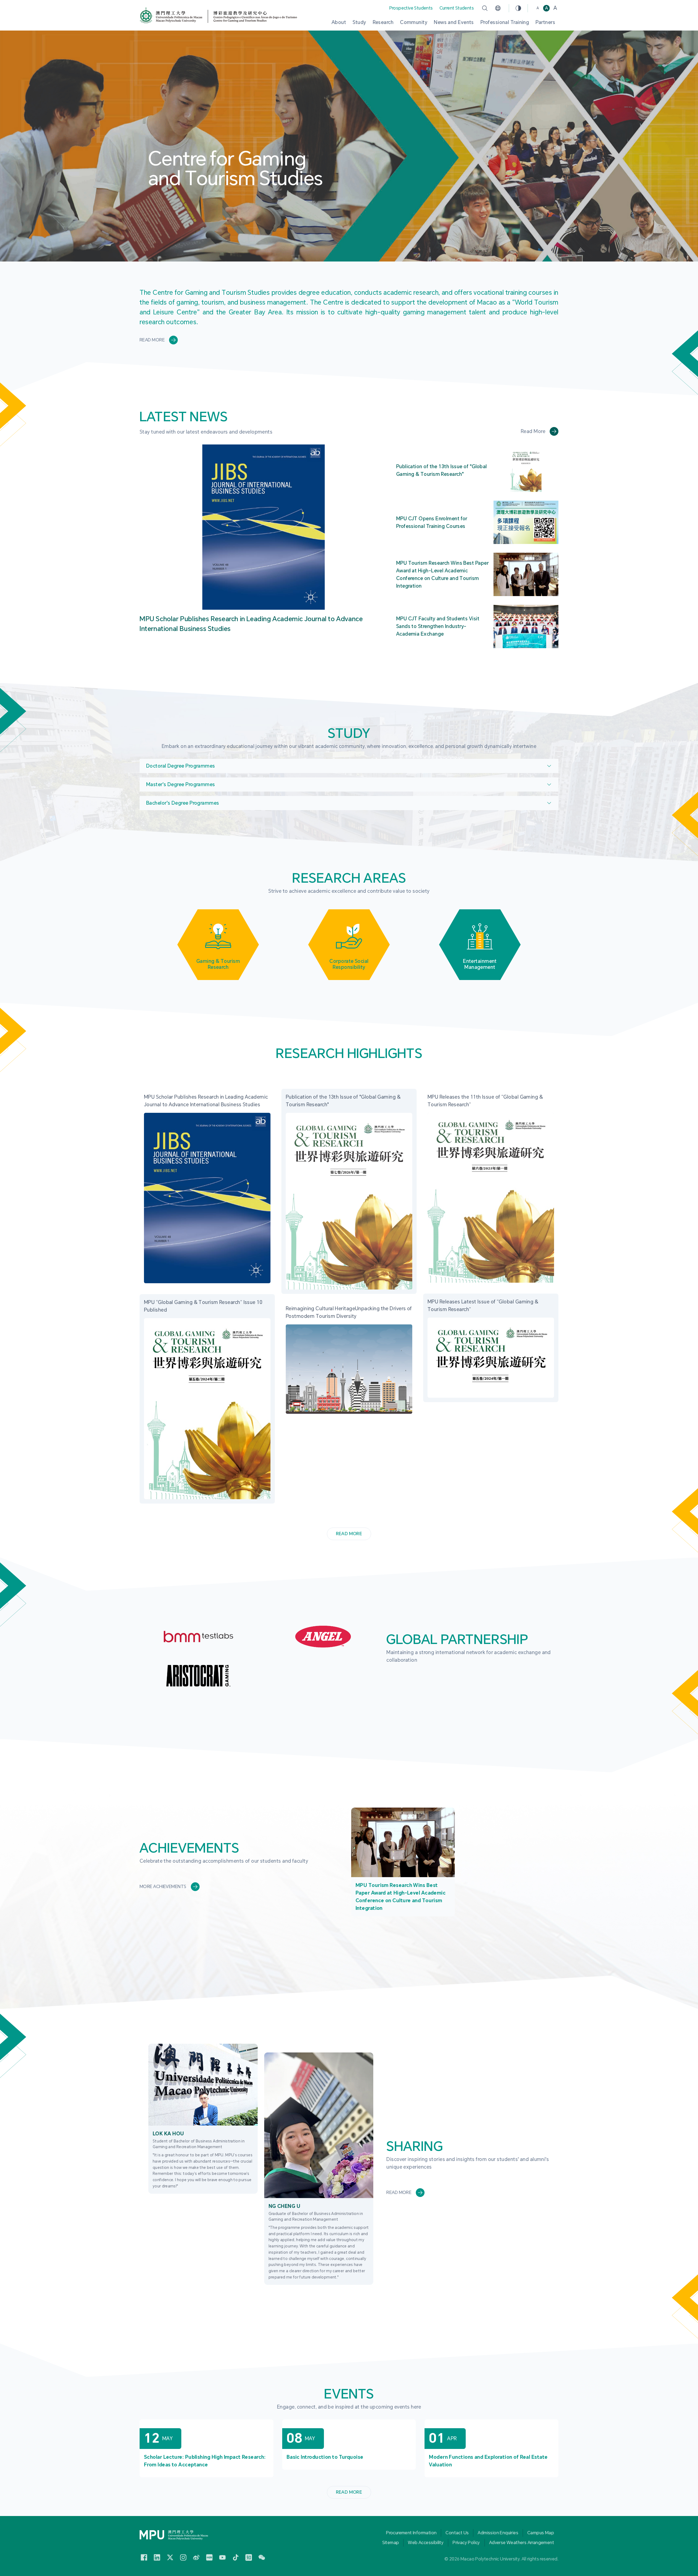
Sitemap (391, 2543)
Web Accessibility (426, 2543)
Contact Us (457, 2533)
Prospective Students (411, 8)
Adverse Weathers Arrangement (522, 2543)
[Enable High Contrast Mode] (518, 8)
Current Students (457, 8)
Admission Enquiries (498, 2533)
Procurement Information (411, 2533)
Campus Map (541, 2533)
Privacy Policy (466, 2543)
